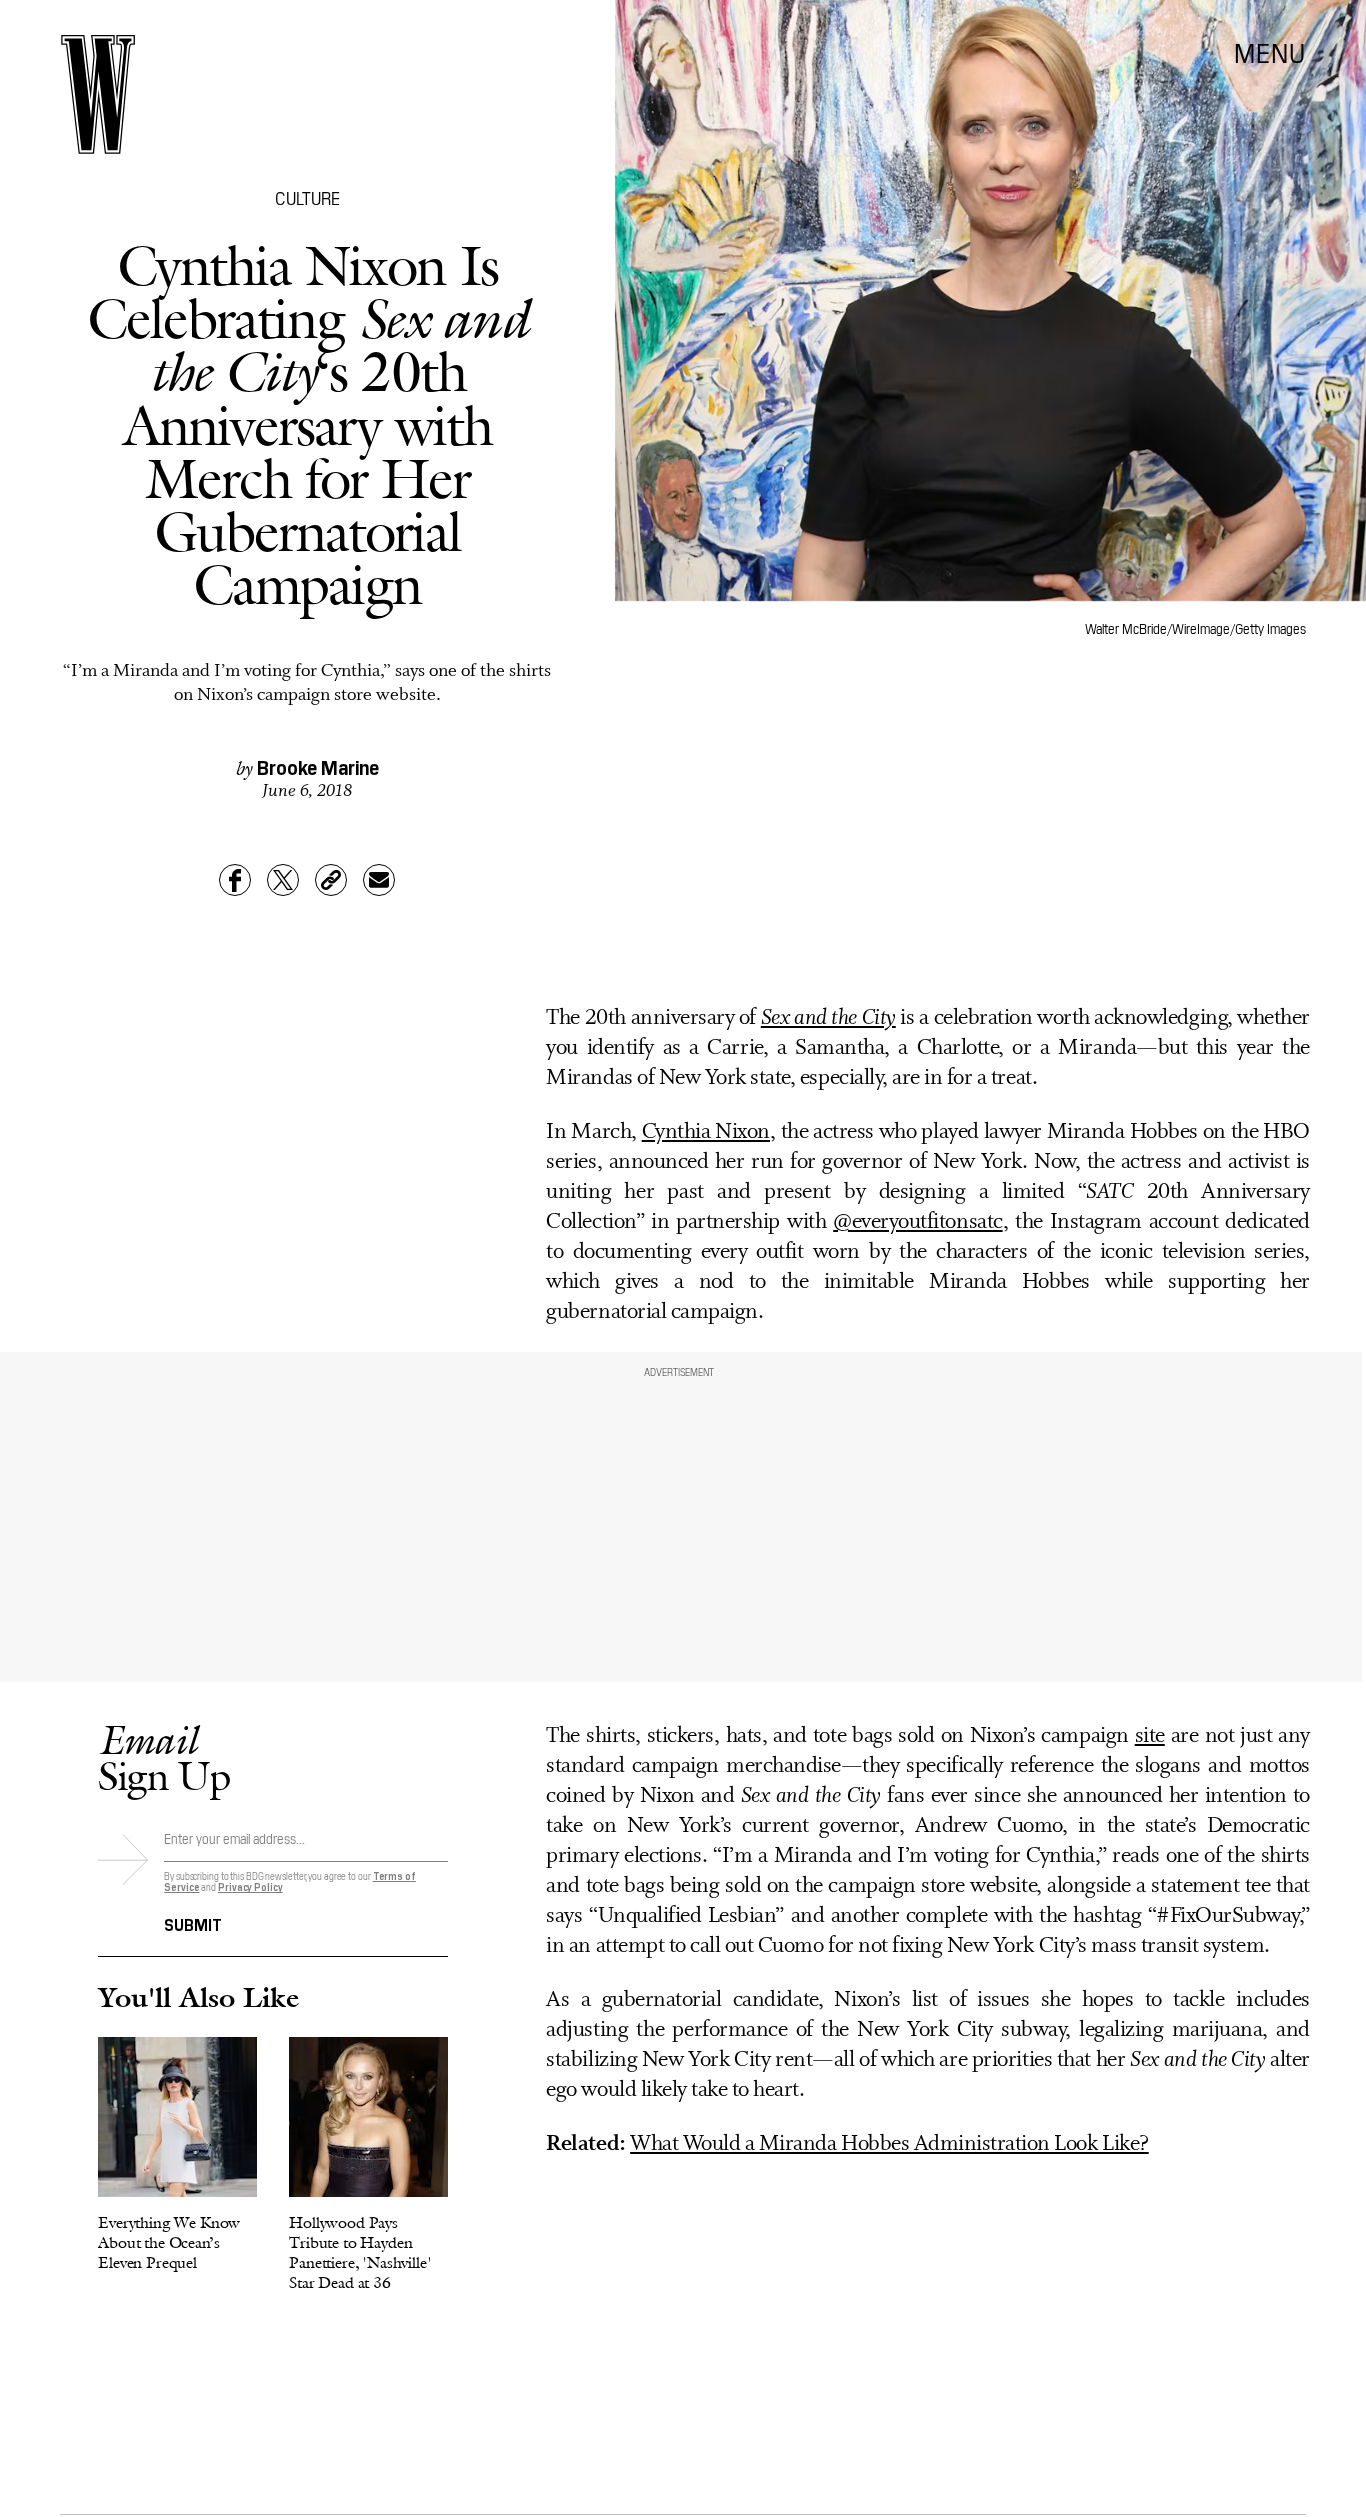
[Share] (235, 880)
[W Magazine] (98, 94)
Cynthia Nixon (706, 1132)
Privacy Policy (250, 1886)
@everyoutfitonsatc (917, 1222)
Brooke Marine (318, 766)
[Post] (283, 880)
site (1150, 1736)
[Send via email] (379, 880)
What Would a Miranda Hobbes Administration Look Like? (889, 2144)
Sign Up (164, 1757)
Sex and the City (828, 1018)
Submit (193, 1923)
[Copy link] (331, 880)
